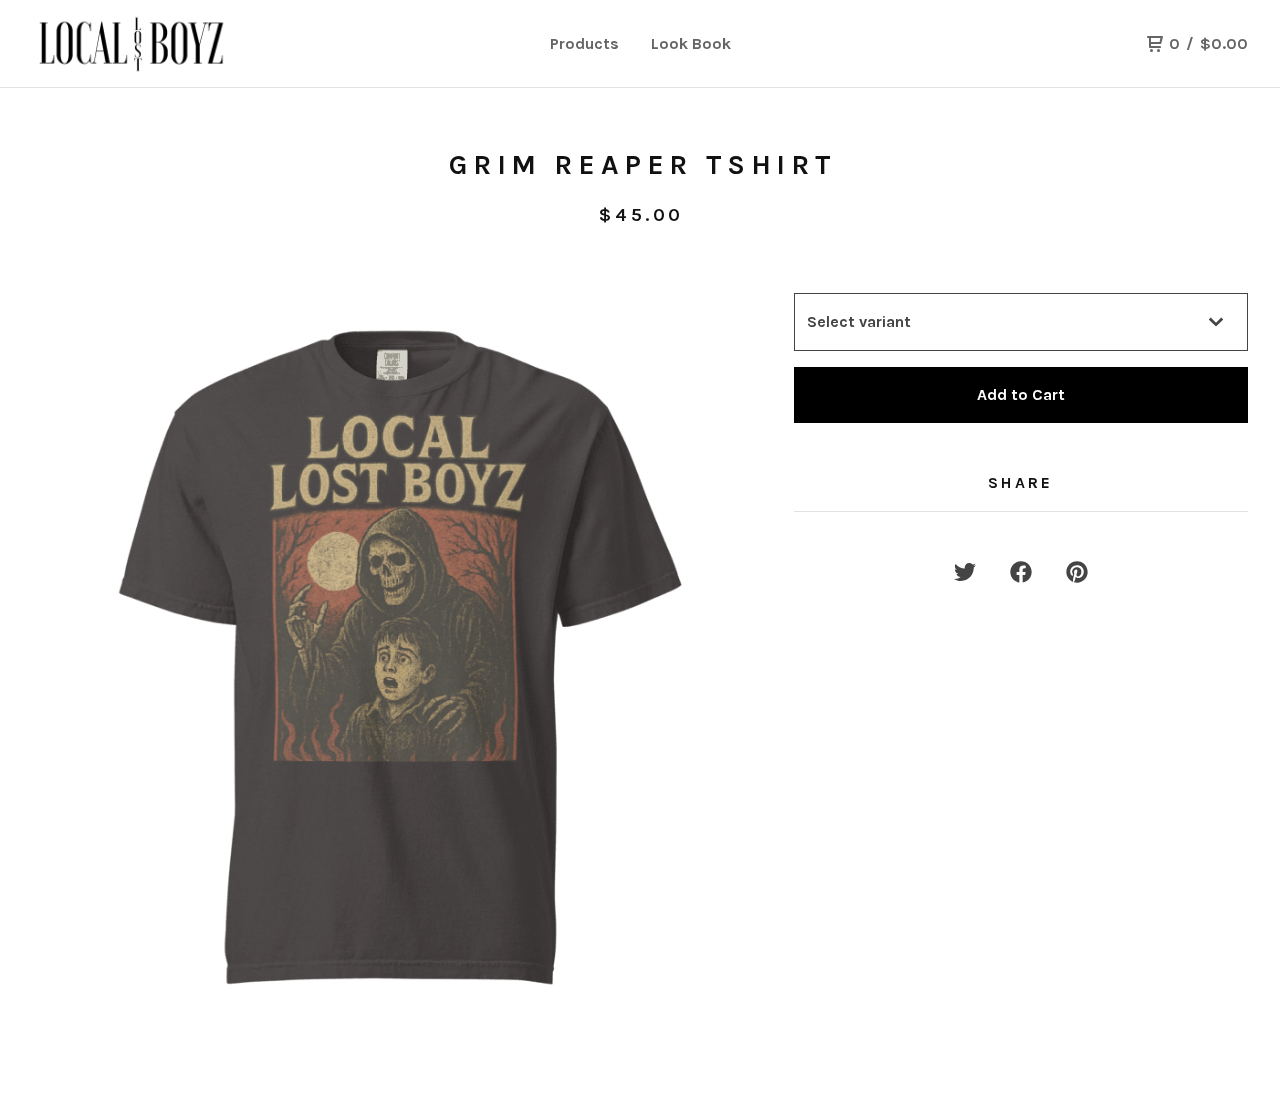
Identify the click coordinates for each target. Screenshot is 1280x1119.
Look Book (691, 43)
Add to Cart (1021, 394)
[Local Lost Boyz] (136, 44)
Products (584, 43)
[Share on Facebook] (1021, 572)
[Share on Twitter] (965, 572)
